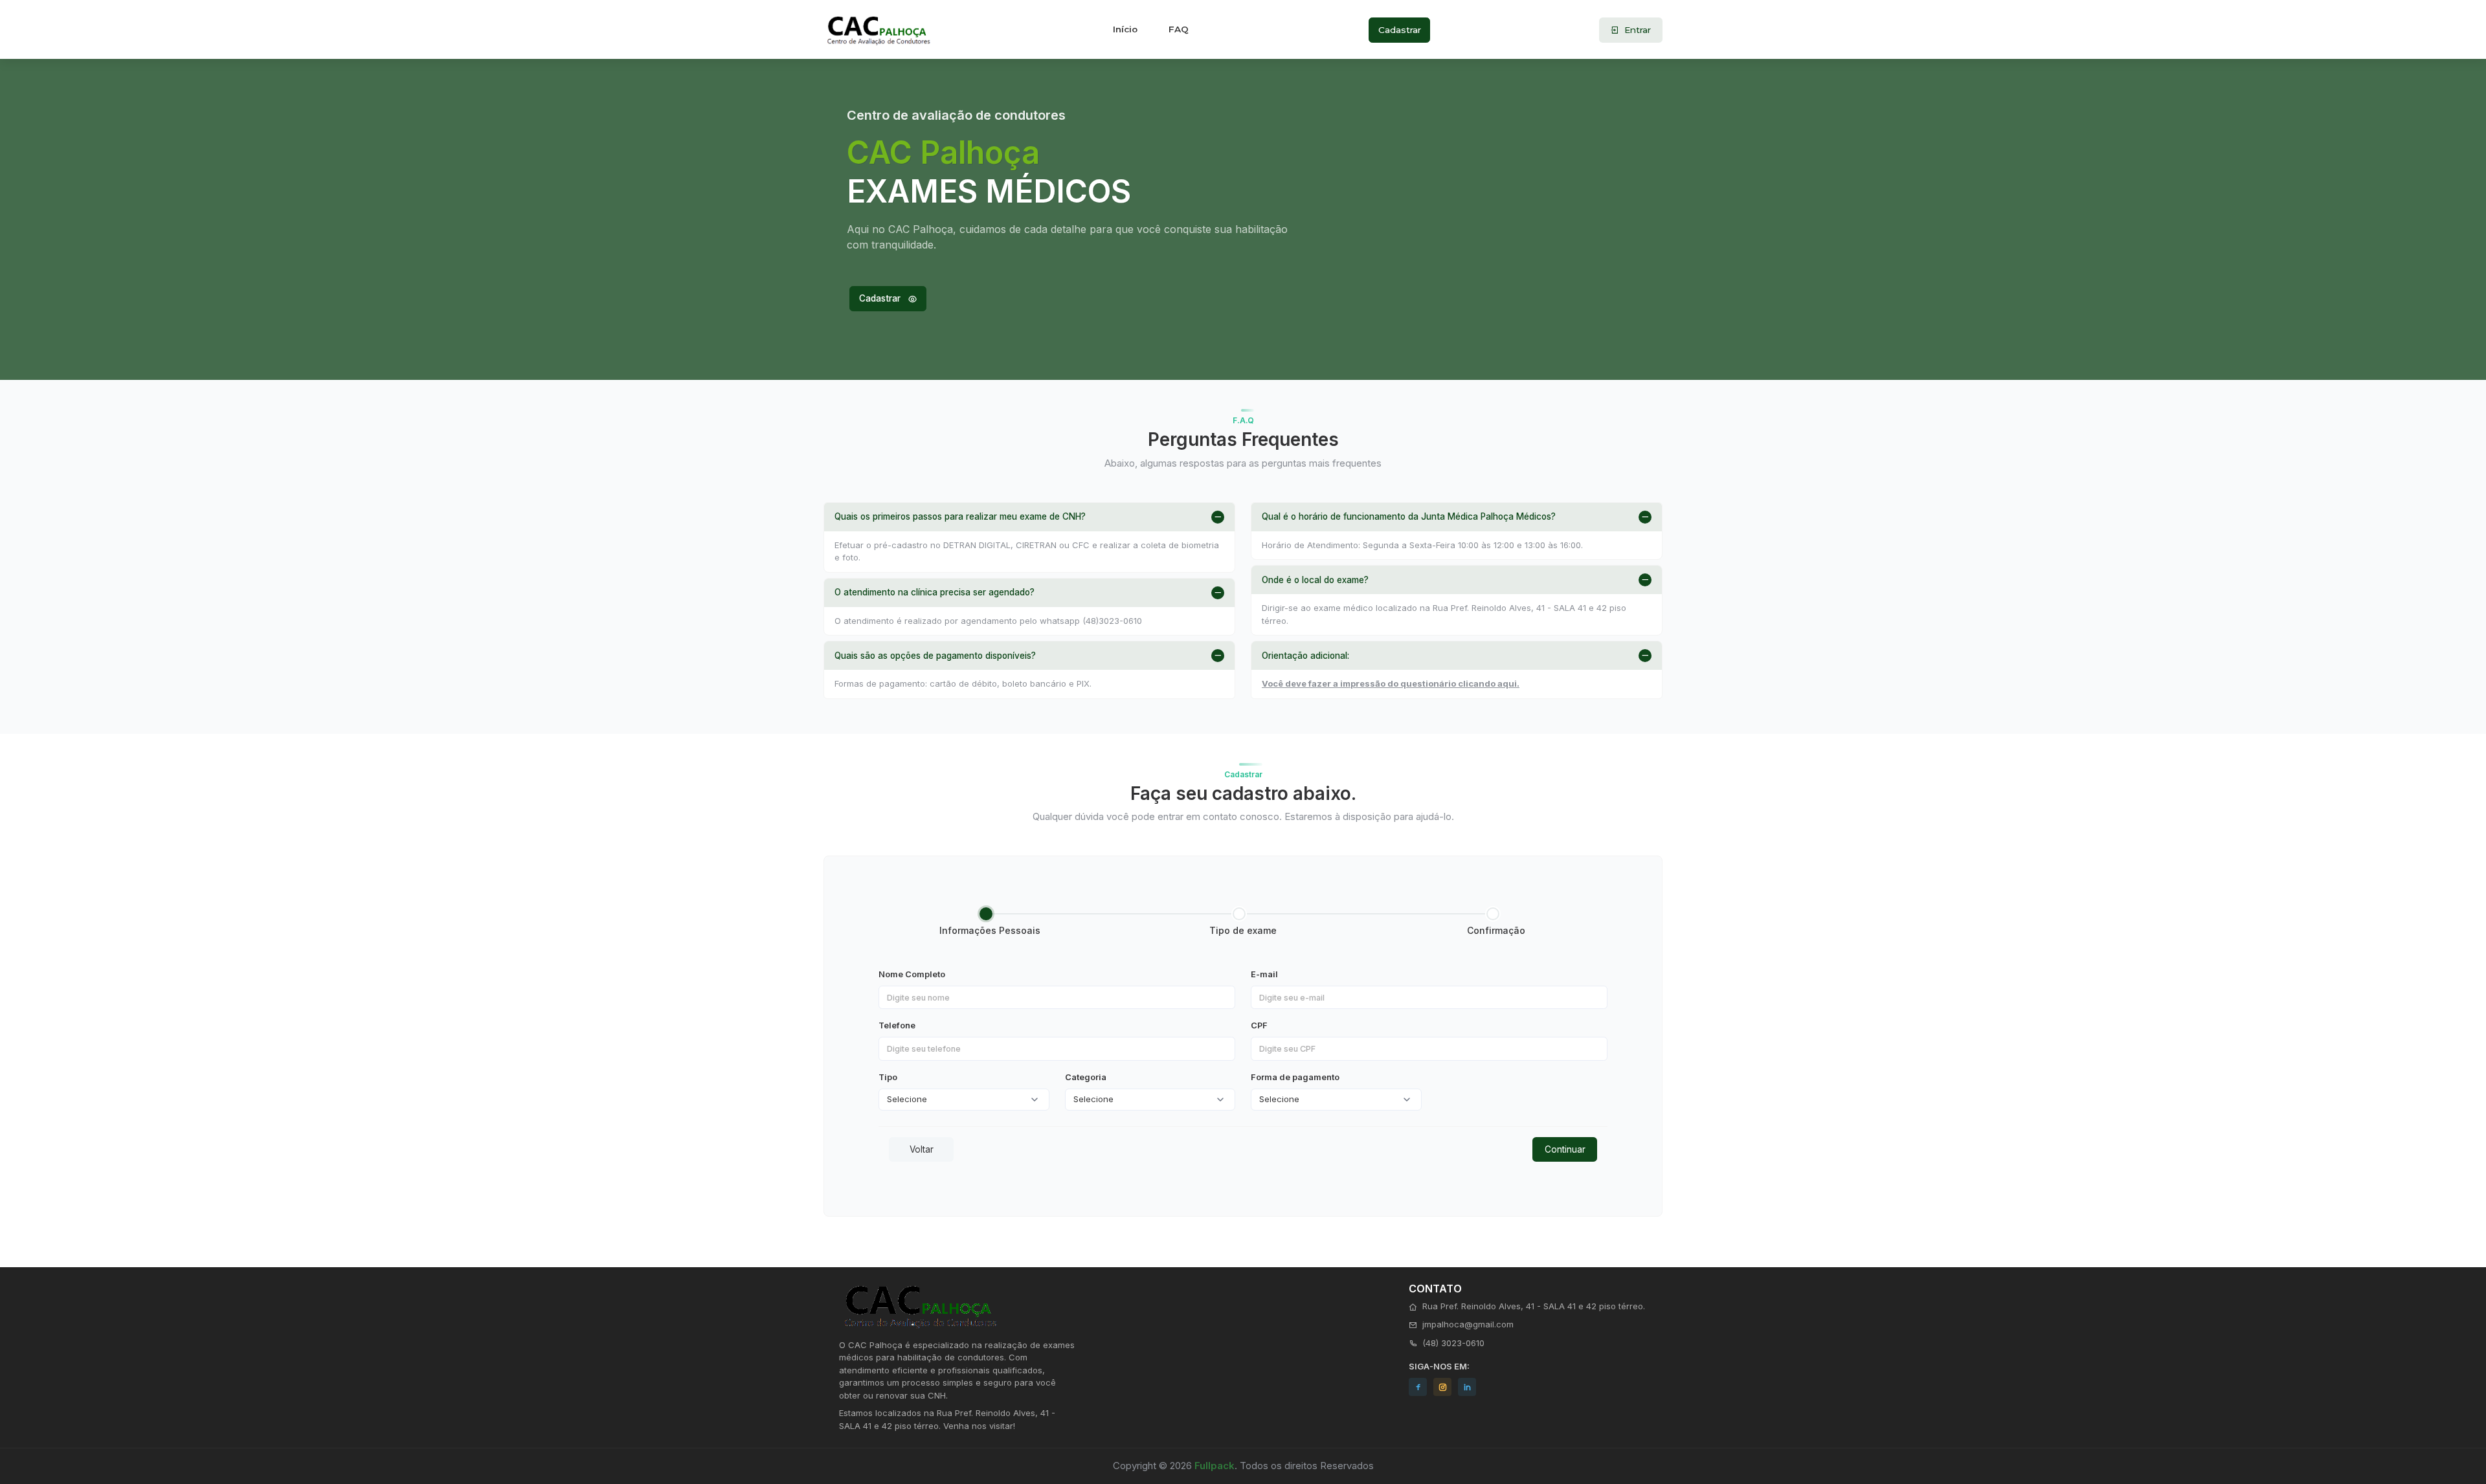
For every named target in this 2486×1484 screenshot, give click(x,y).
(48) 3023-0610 (1453, 1343)
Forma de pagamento (1295, 1077)
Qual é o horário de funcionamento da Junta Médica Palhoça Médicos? (1409, 516)
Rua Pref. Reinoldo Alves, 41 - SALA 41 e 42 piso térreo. (1534, 1306)
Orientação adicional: (1305, 656)
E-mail (1264, 974)
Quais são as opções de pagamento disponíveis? (935, 656)
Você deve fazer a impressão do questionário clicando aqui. (1391, 683)
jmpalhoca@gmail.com (1468, 1324)
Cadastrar (1400, 30)
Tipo (888, 1077)
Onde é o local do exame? (1315, 580)
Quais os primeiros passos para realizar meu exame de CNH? (960, 516)
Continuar (1565, 1149)
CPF (1259, 1025)
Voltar (922, 1149)
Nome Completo (912, 974)
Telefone (897, 1025)
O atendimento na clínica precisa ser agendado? (935, 592)
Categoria (1086, 1077)
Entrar (1636, 30)
